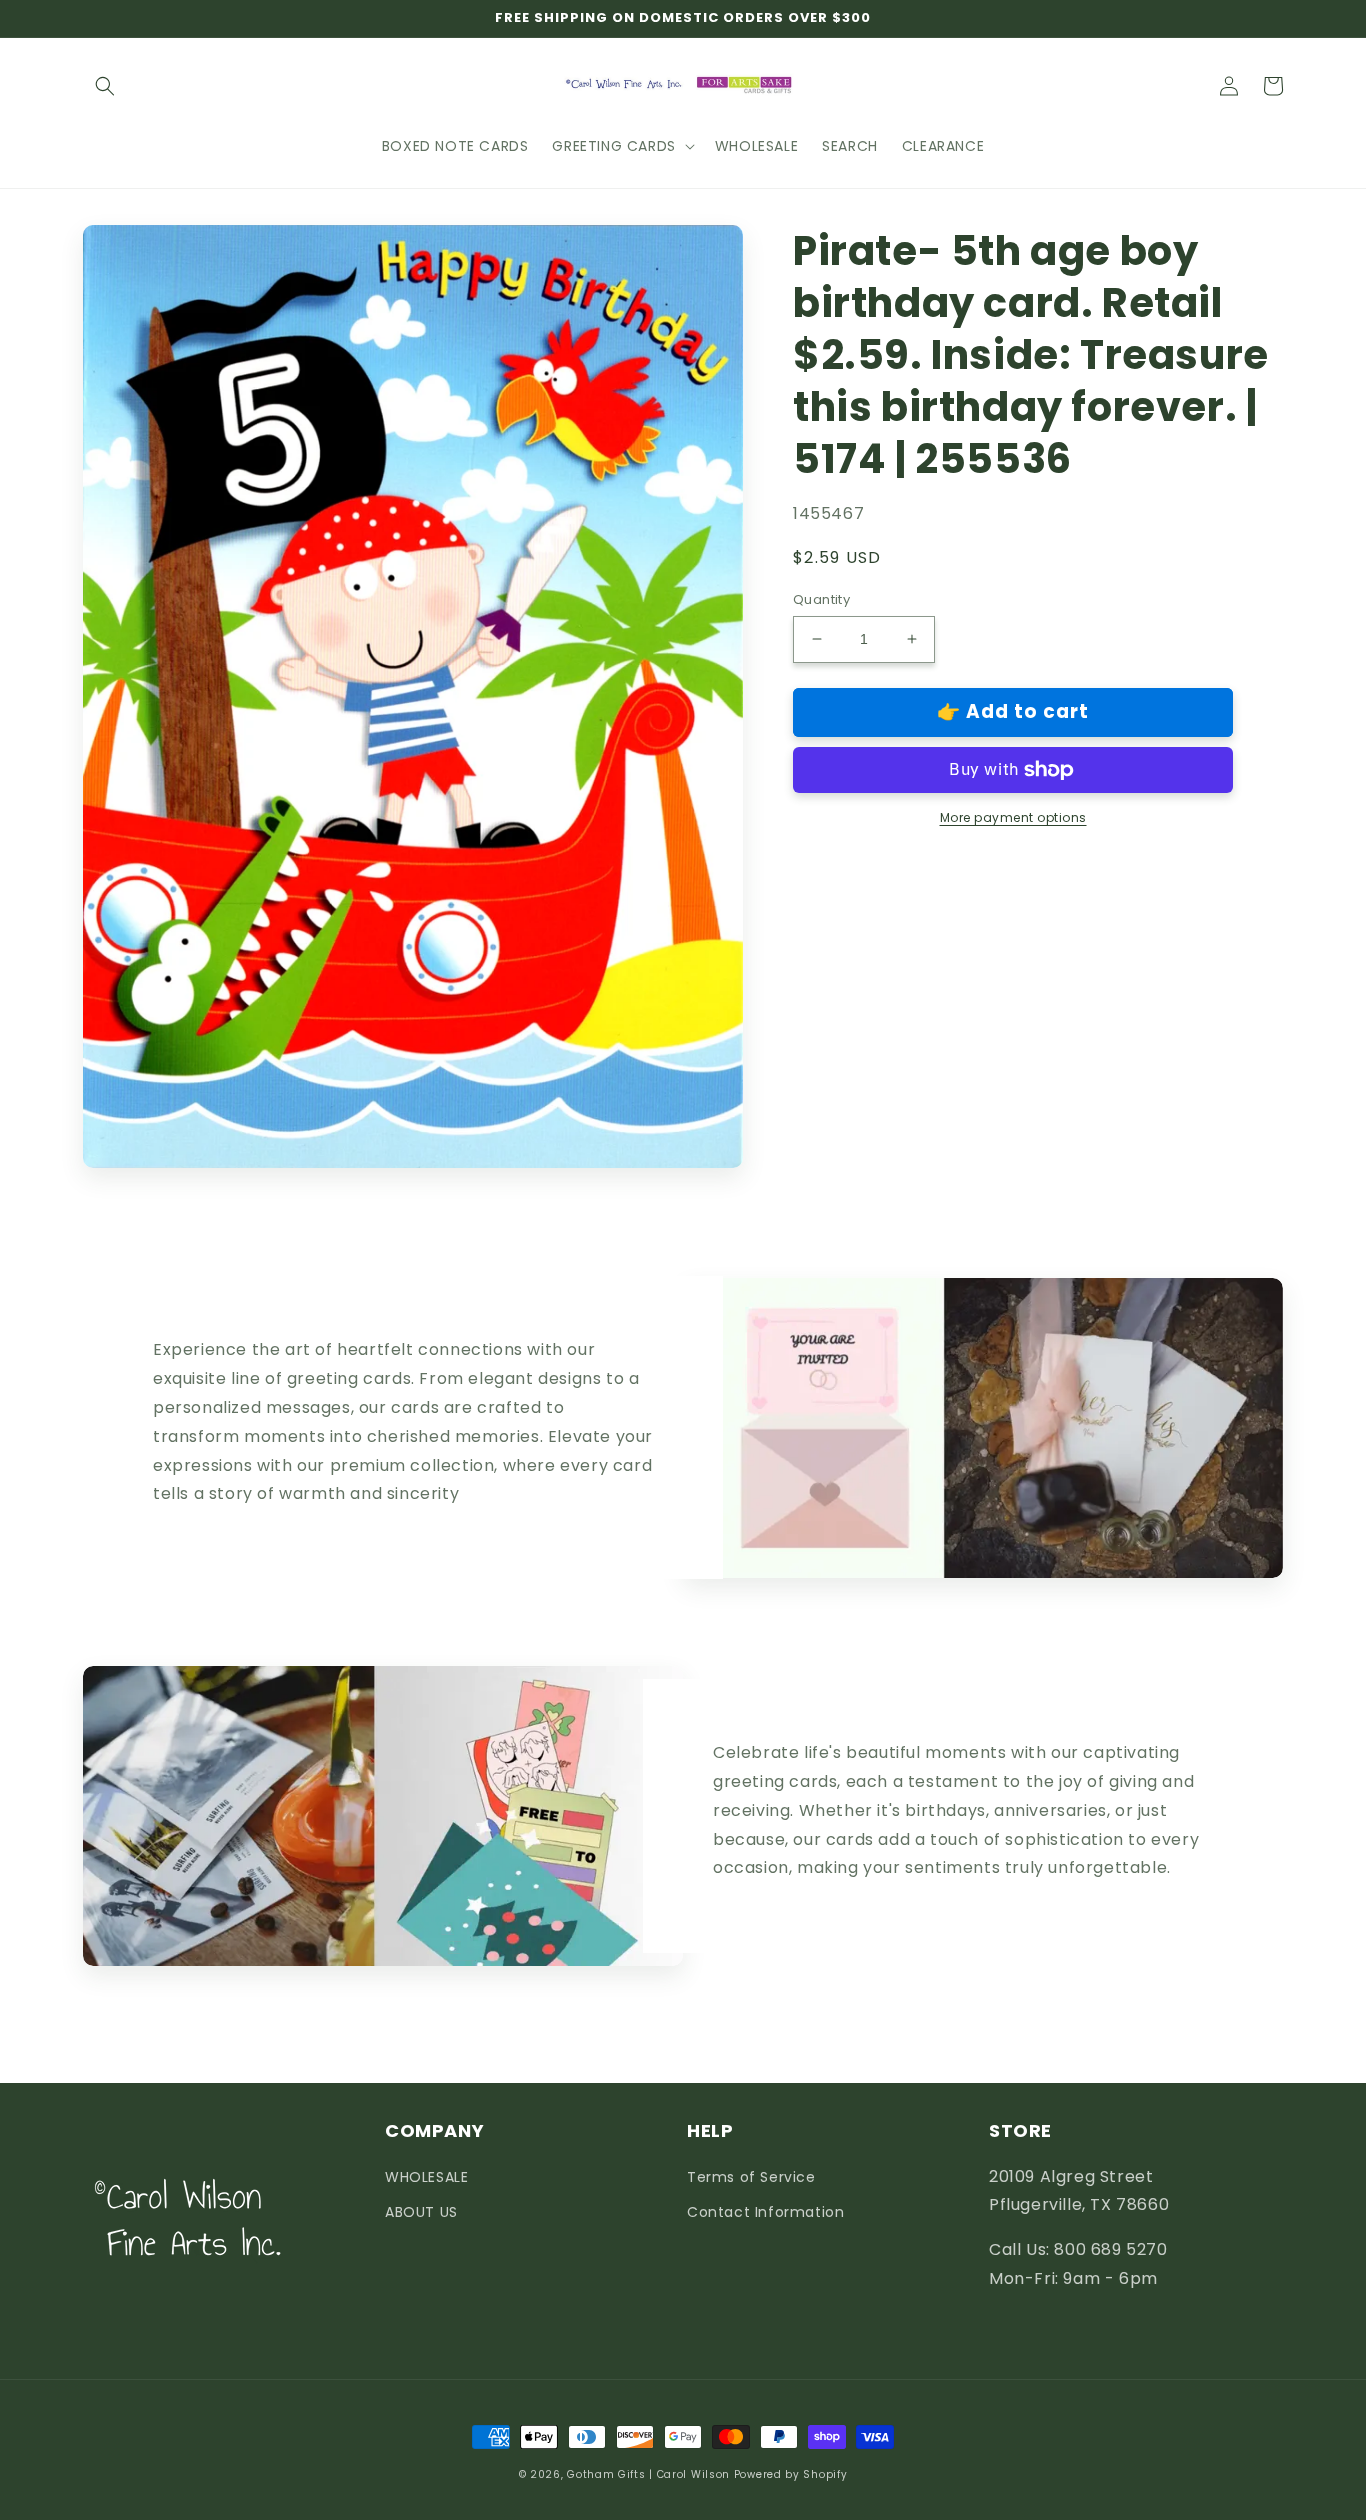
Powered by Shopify (791, 2474)
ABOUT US (421, 2212)
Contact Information (765, 2212)
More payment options (1013, 817)
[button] (105, 86)
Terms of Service (751, 2177)
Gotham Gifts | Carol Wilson (648, 2474)
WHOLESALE (426, 2177)
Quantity (821, 599)
